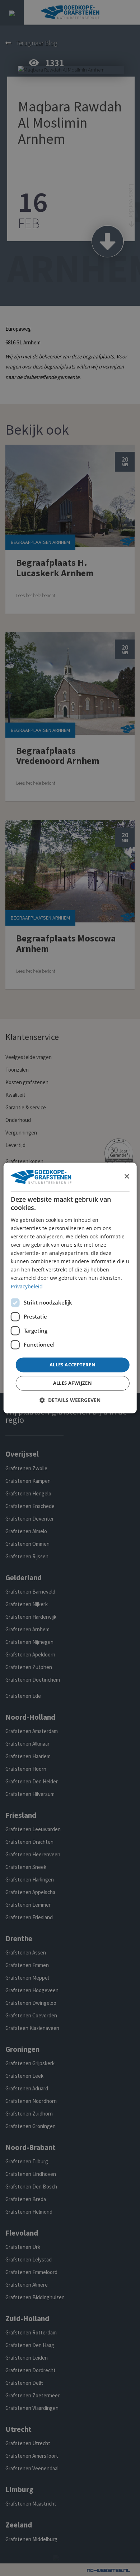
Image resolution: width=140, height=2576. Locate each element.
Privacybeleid (27, 1286)
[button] (70, 1400)
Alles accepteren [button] (73, 1365)
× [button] (127, 1177)
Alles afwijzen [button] (73, 1383)
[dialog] (70, 1288)
